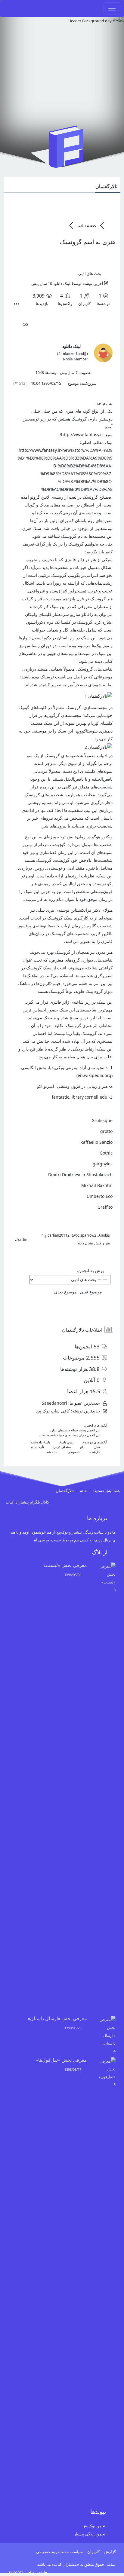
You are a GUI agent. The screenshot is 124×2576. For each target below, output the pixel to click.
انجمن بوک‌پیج (95, 2526)
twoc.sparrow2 (84, 1235)
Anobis (104, 1235)
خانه (84, 1491)
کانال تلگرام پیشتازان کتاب (28, 1502)
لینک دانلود (62, 283)
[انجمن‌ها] (110, 225)
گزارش (110, 2552)
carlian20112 (59, 1235)
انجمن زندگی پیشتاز (90, 2534)
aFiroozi (15, 2572)
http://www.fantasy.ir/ (82, 434)
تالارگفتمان (106, 186)
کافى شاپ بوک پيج (53, 1411)
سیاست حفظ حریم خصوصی (59, 2552)
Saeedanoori (54, 1403)
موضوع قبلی (92, 1292)
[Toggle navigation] (112, 8)
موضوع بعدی (64, 1292)
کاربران (93, 2552)
